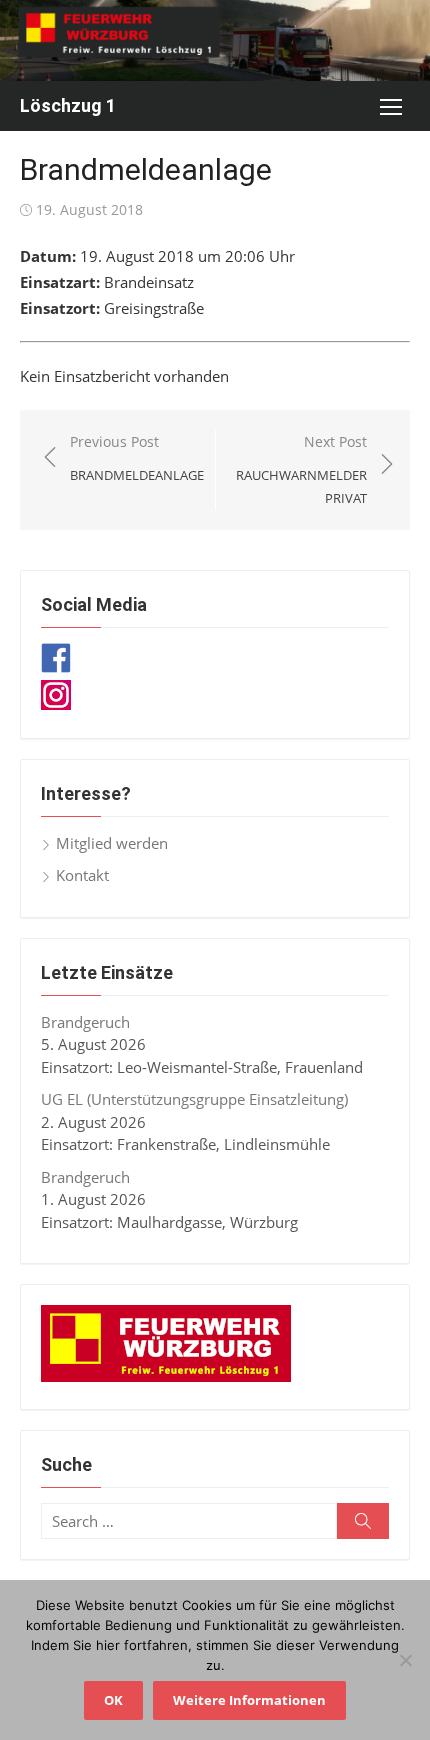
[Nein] (405, 1660)
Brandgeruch (85, 1022)
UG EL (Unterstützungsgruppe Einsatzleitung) (194, 1099)
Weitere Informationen (249, 1700)
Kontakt (82, 875)
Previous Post (137, 458)
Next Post (301, 469)
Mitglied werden (112, 843)
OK (113, 1700)
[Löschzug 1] (215, 40)
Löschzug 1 (68, 105)
